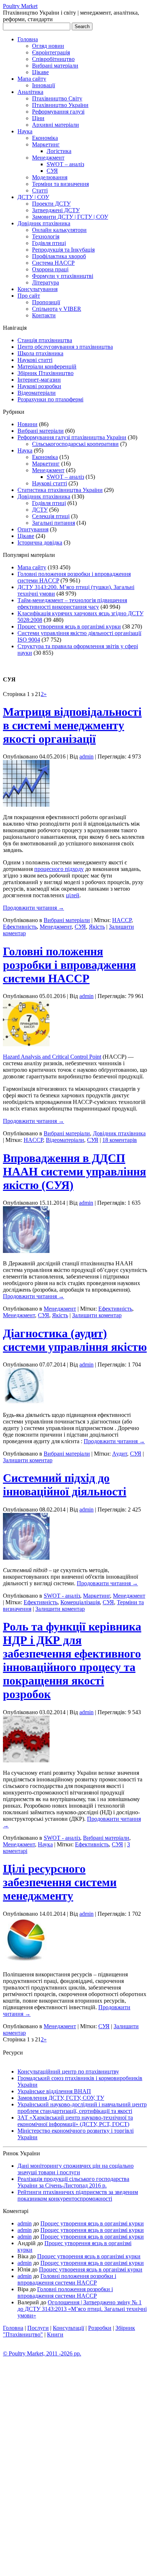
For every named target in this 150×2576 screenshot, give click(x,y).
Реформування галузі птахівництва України (72, 437)
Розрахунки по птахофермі (50, 399)
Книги (55, 2334)
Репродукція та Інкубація (63, 250)
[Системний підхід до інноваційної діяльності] (26, 1558)
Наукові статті (35, 360)
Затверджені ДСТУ (56, 210)
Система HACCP (53, 263)
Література (46, 282)
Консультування (37, 289)
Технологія (46, 236)
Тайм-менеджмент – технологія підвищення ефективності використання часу (72, 603)
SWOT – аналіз (65, 164)
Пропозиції (46, 302)
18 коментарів (120, 1140)
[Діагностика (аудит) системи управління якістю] (23, 1402)
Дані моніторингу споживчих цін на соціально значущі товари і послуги (76, 2169)
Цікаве (40, 72)
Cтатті (40, 190)
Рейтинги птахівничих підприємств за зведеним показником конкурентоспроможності (78, 2195)
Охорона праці (50, 269)
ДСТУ (40, 510)
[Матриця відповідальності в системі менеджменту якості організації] (26, 805)
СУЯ (52, 171)
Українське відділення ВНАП (54, 2091)
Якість (97, 927)
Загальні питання (54, 523)
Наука (25, 131)
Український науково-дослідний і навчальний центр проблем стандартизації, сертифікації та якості (82, 2108)
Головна (28, 39)
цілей (73, 895)
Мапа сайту (32, 79)
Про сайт (29, 296)
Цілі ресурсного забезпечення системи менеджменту (60, 1882)
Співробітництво (53, 59)
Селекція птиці (51, 516)
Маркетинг (46, 144)
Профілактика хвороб (59, 256)
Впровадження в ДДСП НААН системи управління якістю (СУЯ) (74, 1172)
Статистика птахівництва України (60, 490)
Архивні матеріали (56, 125)
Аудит (120, 1454)
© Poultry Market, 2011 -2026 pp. (42, 2353)
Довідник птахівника (44, 223)
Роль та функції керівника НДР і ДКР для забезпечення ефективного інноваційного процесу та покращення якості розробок (72, 1660)
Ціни (38, 118)
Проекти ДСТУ (51, 204)
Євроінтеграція (51, 52)
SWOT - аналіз (62, 1596)
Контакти (44, 315)
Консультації (68, 2328)
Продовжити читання (33, 908)
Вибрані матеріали (55, 66)
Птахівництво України (60, 105)
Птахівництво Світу (57, 98)
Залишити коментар (97, 1315)
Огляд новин (48, 46)
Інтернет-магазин (39, 380)
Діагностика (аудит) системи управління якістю (75, 1340)
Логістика (59, 151)
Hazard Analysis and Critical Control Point (52, 1057)
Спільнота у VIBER (57, 309)
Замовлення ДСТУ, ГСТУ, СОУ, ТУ (61, 2098)
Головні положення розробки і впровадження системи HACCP (69, 965)
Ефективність (20, 927)
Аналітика (30, 92)
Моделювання (50, 177)
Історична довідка (40, 542)
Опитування (33, 529)
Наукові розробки (39, 386)
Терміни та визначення (60, 184)
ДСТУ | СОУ (33, 197)
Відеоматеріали (37, 393)
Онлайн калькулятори (59, 230)
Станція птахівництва (45, 340)
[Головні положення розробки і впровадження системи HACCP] (26, 1044)
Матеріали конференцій (47, 366)
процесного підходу (59, 869)
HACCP (122, 920)
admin (86, 756)
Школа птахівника (40, 353)
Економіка (45, 138)
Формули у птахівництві (63, 276)
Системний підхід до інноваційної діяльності (65, 1485)
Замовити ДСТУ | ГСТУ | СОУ (70, 217)
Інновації (44, 85)
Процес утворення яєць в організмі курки (69, 626)
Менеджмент (48, 158)
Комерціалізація (80, 1602)
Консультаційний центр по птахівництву (68, 2071)
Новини (27, 424)
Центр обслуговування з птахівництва (65, 347)
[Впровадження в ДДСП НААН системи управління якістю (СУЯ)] (26, 1251)
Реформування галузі (58, 112)
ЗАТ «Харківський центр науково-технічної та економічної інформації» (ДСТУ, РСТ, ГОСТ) (75, 2121)
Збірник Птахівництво (46, 373)
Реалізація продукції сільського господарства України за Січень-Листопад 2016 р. (73, 2182)
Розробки (100, 2328)
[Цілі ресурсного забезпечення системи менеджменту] (25, 1962)
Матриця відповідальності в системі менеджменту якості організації (72, 725)
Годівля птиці (49, 243)
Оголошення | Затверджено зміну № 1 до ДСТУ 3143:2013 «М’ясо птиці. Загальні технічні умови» (82, 2309)
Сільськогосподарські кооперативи (75, 444)
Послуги (38, 2328)
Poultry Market (20, 6)
